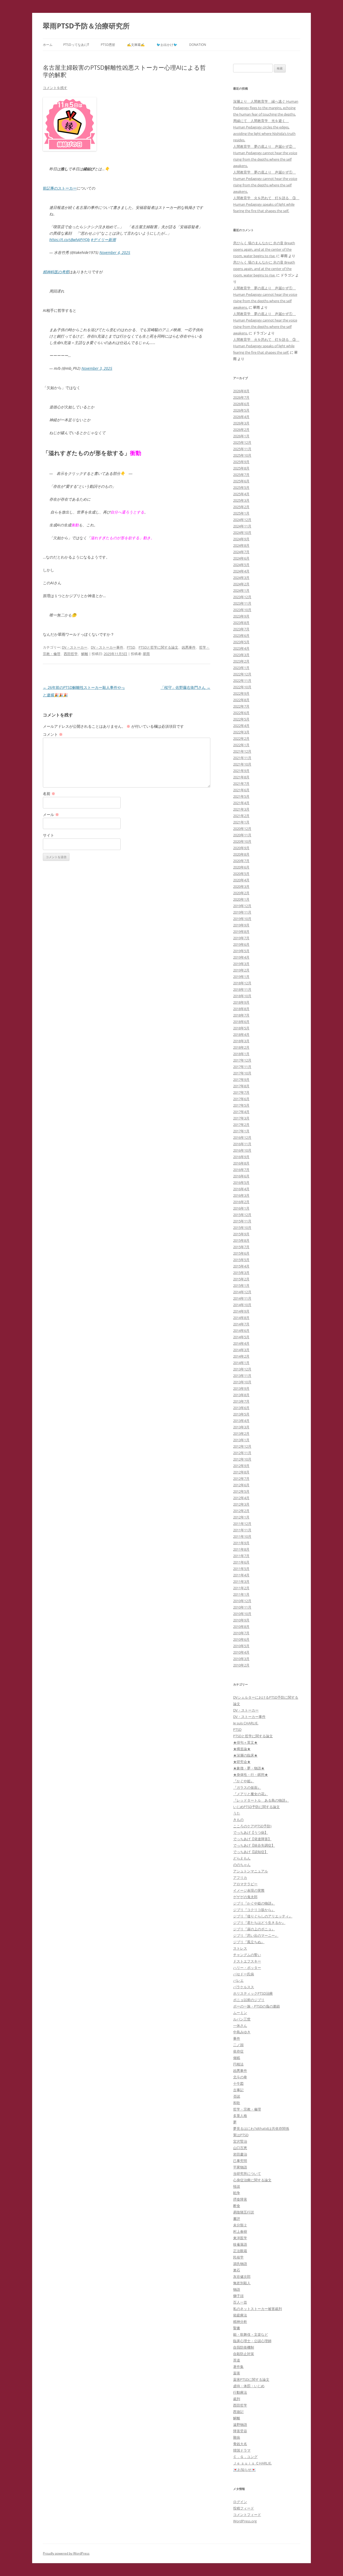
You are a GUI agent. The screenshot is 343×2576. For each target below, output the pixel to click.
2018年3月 (241, 1041)
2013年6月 (241, 1408)
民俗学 (238, 2257)
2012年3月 (241, 1504)
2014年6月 (241, 1330)
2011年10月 (242, 1536)
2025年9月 (241, 462)
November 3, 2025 (97, 368)
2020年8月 (241, 854)
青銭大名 (240, 2444)
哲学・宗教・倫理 (247, 2109)
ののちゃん (242, 1865)
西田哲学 (71, 654)
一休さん (240, 2026)
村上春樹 (240, 2231)
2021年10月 (242, 764)
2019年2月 (241, 970)
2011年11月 (242, 1530)
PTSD (131, 647)
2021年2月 (241, 816)
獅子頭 (238, 2296)
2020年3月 (241, 886)
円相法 (238, 2064)
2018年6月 (241, 1022)
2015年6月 (241, 1253)
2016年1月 (241, 1208)
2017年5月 (241, 1105)
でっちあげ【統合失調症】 (254, 1845)
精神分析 (240, 2322)
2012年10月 (242, 1459)
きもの (238, 1820)
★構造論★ (242, 1749)
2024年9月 (241, 539)
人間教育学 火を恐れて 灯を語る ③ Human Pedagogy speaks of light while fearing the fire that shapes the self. (266, 204)
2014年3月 (241, 1350)
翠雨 (146, 654)
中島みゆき (242, 2032)
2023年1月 (241, 668)
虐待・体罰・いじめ (249, 2386)
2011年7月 (241, 1556)
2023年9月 (241, 616)
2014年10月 (242, 1305)
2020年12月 (242, 829)
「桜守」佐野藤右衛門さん (185, 687)
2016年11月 (242, 1144)
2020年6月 (241, 867)
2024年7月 (241, 552)
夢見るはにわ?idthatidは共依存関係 (261, 2128)
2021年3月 (241, 809)
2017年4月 (241, 1112)
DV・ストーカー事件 (107, 647)
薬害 (237, 2373)
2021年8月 (241, 777)
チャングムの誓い (247, 1955)
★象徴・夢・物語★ (249, 1768)
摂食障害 (240, 2199)
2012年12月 (242, 1446)
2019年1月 (241, 977)
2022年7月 (241, 706)
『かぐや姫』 (244, 1781)
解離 (85, 654)
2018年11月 (242, 989)
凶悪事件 (189, 647)
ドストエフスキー (247, 1961)
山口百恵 (240, 2148)
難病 (237, 2437)
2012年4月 (241, 1498)
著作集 (238, 2367)
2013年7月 (241, 1401)
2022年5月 (241, 719)
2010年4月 (241, 1652)
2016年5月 (241, 1182)
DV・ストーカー (75, 647)
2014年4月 (241, 1343)
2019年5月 (241, 951)
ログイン (240, 2502)
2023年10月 (242, 610)
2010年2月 (241, 1665)
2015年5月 (241, 1260)
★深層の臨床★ (245, 1755)
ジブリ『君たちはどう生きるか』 (259, 1923)
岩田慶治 (240, 2154)
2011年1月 (241, 1594)
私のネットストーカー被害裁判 (258, 2309)
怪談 (237, 2186)
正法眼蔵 (240, 2251)
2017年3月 (241, 1118)
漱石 (237, 2270)
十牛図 (238, 2083)
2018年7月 (241, 1015)
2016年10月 (242, 1150)
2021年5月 (241, 796)
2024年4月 (241, 571)
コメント (53, 734)
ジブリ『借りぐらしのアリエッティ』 (263, 1916)
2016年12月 (242, 1137)
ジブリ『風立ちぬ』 (249, 1942)
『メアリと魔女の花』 (251, 1794)
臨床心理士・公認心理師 (252, 2341)
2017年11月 (242, 1067)
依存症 (238, 2051)
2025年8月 (241, 468)
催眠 (237, 2058)
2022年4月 (241, 726)
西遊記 (238, 2412)
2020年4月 (241, 880)
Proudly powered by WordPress (66, 2553)
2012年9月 (241, 1466)
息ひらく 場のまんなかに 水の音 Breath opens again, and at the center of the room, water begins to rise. (264, 249)
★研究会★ (242, 1762)
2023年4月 (241, 648)
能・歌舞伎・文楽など (251, 2334)
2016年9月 (241, 1157)
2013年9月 (241, 1388)
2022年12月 (242, 674)
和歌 (237, 2103)
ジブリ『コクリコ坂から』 (254, 1910)
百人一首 (240, 2302)
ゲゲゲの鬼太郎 (245, 1897)
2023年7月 (241, 629)
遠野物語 (240, 2425)
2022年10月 (242, 687)
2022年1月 (241, 745)
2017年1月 (241, 1131)
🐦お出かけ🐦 (167, 45)
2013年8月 (241, 1395)
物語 (237, 2289)
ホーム (48, 45)
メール (51, 814)
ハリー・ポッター (247, 1968)
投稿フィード (244, 2508)
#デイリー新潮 (103, 240)
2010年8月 (241, 1627)
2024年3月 (241, 578)
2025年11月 (242, 449)
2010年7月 (241, 1633)
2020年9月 (241, 848)
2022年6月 (241, 713)
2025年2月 (241, 507)
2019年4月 (241, 957)
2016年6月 (241, 1176)
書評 (237, 2219)
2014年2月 (241, 1356)
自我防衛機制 (244, 2347)
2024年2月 (241, 584)
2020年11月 (242, 835)
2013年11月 (242, 1376)
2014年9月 (241, 1311)
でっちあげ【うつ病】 (251, 1832)
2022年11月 (242, 681)
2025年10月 (242, 455)
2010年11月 (242, 1607)
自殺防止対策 (244, 2354)
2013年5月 (241, 1414)
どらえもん (242, 1858)
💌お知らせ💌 (244, 2470)
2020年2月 (241, 893)
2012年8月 (241, 1472)
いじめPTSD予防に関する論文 (256, 1807)
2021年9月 (241, 771)
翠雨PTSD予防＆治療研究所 (86, 26)
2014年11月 (242, 1298)
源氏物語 (240, 2264)
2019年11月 (242, 912)
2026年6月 (241, 404)
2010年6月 (241, 1639)
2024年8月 (241, 545)
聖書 (237, 2328)
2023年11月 (242, 603)
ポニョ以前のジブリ (249, 2000)
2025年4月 (241, 494)
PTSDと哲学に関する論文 (158, 647)
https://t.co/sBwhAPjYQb (70, 240)
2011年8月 (241, 1549)
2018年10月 (242, 996)
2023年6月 (241, 635)
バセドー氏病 (244, 1974)
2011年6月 (241, 1562)
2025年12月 (242, 442)
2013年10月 (242, 1382)
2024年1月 (241, 590)
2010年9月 (241, 1620)
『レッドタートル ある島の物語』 (261, 1800)
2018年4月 (241, 1034)
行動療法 (240, 2392)
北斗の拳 (240, 2077)
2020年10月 (242, 841)
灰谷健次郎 (242, 2276)
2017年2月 (241, 1125)
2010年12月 (242, 1601)
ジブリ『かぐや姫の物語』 (254, 1903)
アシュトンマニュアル (251, 1871)
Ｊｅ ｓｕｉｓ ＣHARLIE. (252, 2463)
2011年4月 (241, 1575)
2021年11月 (242, 758)
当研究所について (247, 2174)
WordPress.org (245, 2521)
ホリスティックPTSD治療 (253, 1993)
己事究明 (240, 2161)
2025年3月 (241, 500)
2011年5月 (241, 1569)
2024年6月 (241, 558)
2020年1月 (241, 899)
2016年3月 (241, 1195)
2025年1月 (241, 513)
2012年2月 (241, 1511)
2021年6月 (241, 790)
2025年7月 (241, 475)
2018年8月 (241, 1009)
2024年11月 (242, 526)
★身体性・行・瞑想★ (251, 1775)
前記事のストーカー (60, 188)
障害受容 (240, 2431)
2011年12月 (242, 1524)
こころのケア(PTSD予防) (252, 1826)
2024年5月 (241, 565)
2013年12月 (242, 1369)
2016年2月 (241, 1202)
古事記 (238, 2090)
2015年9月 (241, 1234)
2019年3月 (241, 964)
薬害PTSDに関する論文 (251, 2379)
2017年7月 (241, 1092)
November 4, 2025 (115, 252)
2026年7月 (241, 397)
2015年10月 (242, 1228)
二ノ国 (238, 2045)
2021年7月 (241, 783)
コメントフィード (247, 2515)
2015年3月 (241, 1273)
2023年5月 (241, 642)
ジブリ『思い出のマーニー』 (256, 1935)
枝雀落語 (240, 2244)
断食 (237, 2206)
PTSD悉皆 (108, 45)
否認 (237, 2096)
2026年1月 (241, 436)
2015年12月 (242, 1215)
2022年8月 (241, 700)
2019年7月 (241, 938)
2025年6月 (241, 481)
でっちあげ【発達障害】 (252, 1839)
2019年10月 (242, 919)
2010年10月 (242, 1614)
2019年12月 (242, 906)
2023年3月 (241, 655)
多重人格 (240, 2116)
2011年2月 (241, 1588)
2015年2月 (241, 1279)
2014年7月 (241, 1324)
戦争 (237, 2193)
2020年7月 (241, 861)
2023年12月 (242, 597)
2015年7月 (241, 1247)
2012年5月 (241, 1491)
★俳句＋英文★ (245, 1742)
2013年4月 (241, 1421)
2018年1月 (241, 1054)
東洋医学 (240, 2238)
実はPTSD (241, 2135)
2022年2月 (241, 738)
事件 (237, 2038)
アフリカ (240, 1878)
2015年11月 (242, 1221)
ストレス (240, 1948)
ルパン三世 (242, 2019)
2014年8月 (241, 1318)
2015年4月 (241, 1266)
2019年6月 (241, 944)
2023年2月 (241, 661)
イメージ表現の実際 (249, 1890)
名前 (49, 794)
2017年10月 (242, 1073)
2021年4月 (241, 803)
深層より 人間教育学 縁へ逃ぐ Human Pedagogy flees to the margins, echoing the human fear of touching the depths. (266, 108)
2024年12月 (242, 520)
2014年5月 (241, 1337)
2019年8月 (241, 932)
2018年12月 (242, 983)
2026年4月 (241, 417)
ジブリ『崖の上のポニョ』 (254, 1929)
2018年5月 (241, 1028)
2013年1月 (241, 1440)
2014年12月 (242, 1292)
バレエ (238, 1980)
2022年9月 (241, 693)
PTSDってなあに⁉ (76, 45)
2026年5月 (241, 410)
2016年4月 (241, 1189)
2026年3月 (241, 423)
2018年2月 (241, 1047)
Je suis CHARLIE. (246, 1723)
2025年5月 (241, 487)
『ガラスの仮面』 (247, 1787)
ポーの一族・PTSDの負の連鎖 (256, 2006)
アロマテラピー (245, 1884)
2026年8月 (241, 391)
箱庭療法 (240, 2315)
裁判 (237, 2399)
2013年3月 (241, 1427)
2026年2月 (241, 430)
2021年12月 (242, 751)
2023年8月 (241, 623)
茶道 (237, 2360)
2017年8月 (241, 1086)
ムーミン (240, 2013)
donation (198, 45)
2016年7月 (241, 1170)
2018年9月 (241, 1002)
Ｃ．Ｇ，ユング (245, 2457)
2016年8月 (241, 1163)
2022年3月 (241, 732)
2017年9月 (241, 1080)
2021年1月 (241, 822)
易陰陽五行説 (244, 2212)
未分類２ (240, 2225)
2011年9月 (241, 1543)
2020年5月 (241, 874)
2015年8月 (241, 1240)
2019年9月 (241, 925)
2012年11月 (242, 1453)
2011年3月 (241, 1581)
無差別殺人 (242, 2283)
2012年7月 (241, 1479)
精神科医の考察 (56, 272)
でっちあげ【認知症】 (251, 1852)
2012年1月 (241, 1517)
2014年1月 (241, 1363)
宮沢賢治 (240, 2141)
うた (237, 1813)
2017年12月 (242, 1060)
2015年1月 (241, 1285)
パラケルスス (244, 1987)
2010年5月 (241, 1646)
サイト (49, 835)
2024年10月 (242, 533)
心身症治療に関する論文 (252, 2180)
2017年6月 (241, 1099)
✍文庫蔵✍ (136, 45)
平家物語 (240, 2167)
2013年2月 (241, 1433)
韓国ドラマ (242, 2450)
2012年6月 (241, 1485)
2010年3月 (241, 1659)
